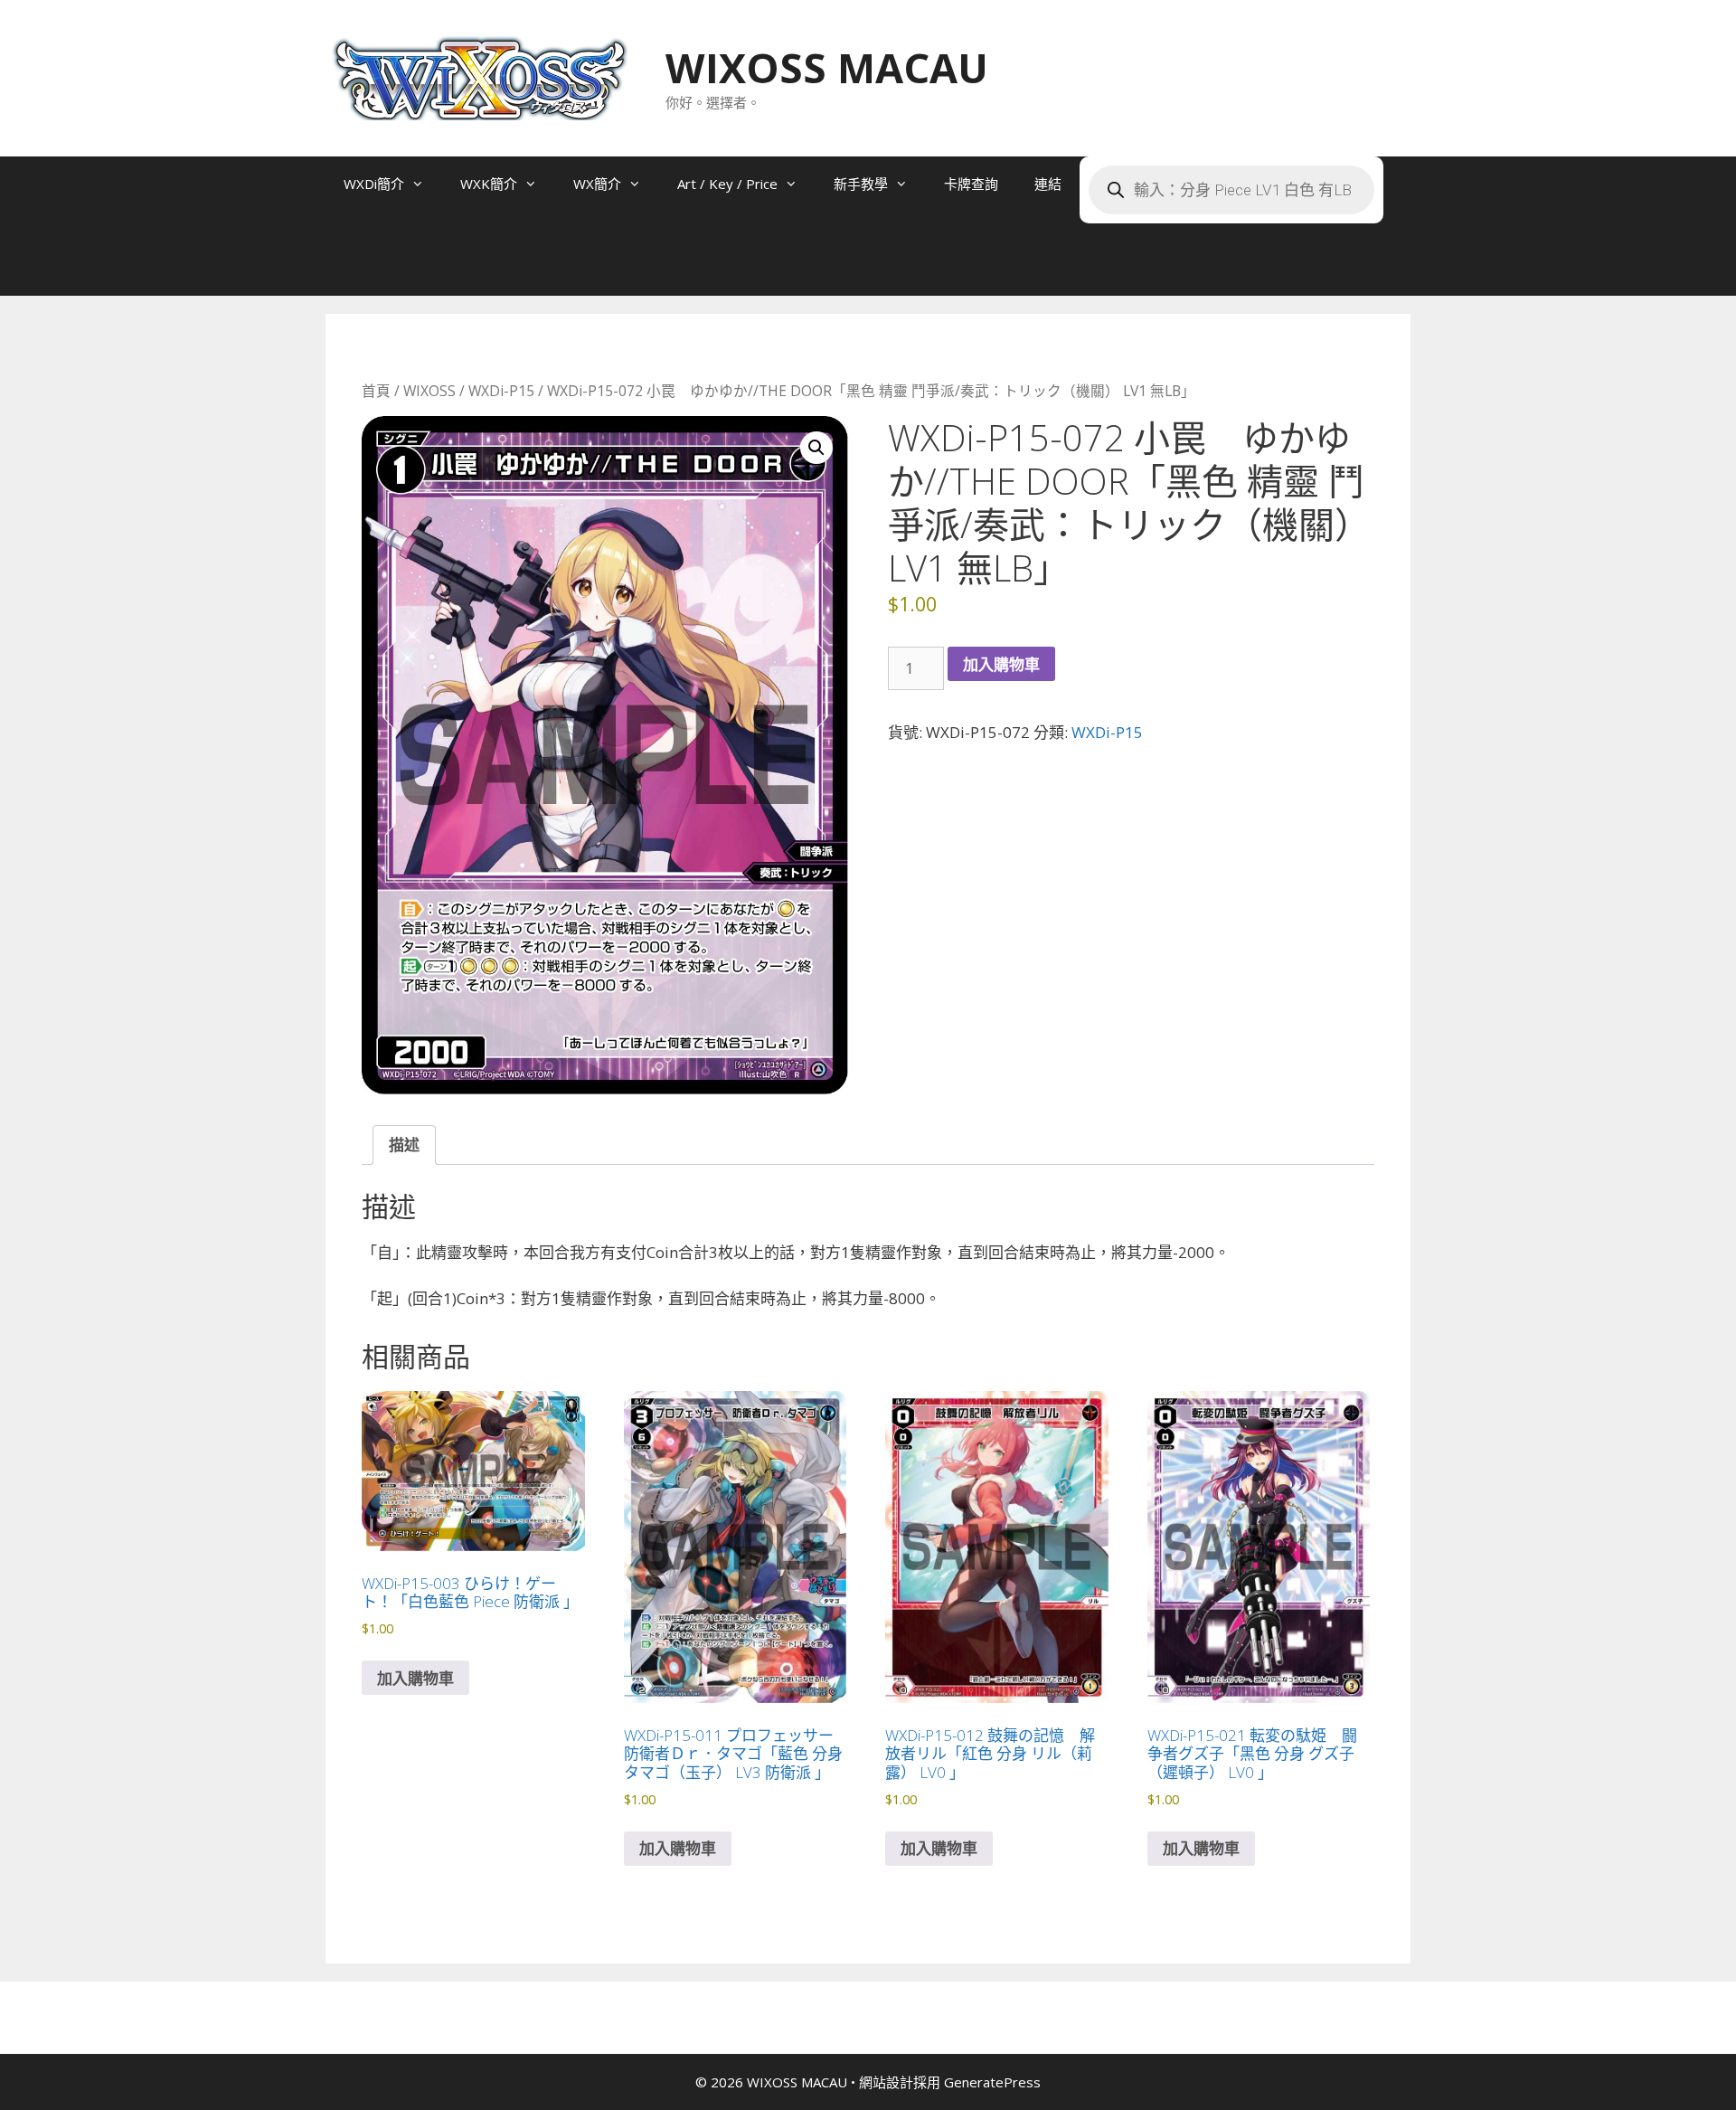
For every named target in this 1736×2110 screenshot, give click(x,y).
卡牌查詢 (971, 184)
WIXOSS (429, 391)
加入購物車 (1001, 664)
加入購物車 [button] (415, 1678)
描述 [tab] (404, 1145)
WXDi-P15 (501, 391)
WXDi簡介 (374, 184)
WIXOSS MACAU (827, 67)
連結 (1048, 184)
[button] (816, 448)
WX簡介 (597, 184)
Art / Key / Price (727, 184)
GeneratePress (992, 2082)
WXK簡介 (489, 184)
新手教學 (861, 184)
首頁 (376, 391)
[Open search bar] (362, 269)
